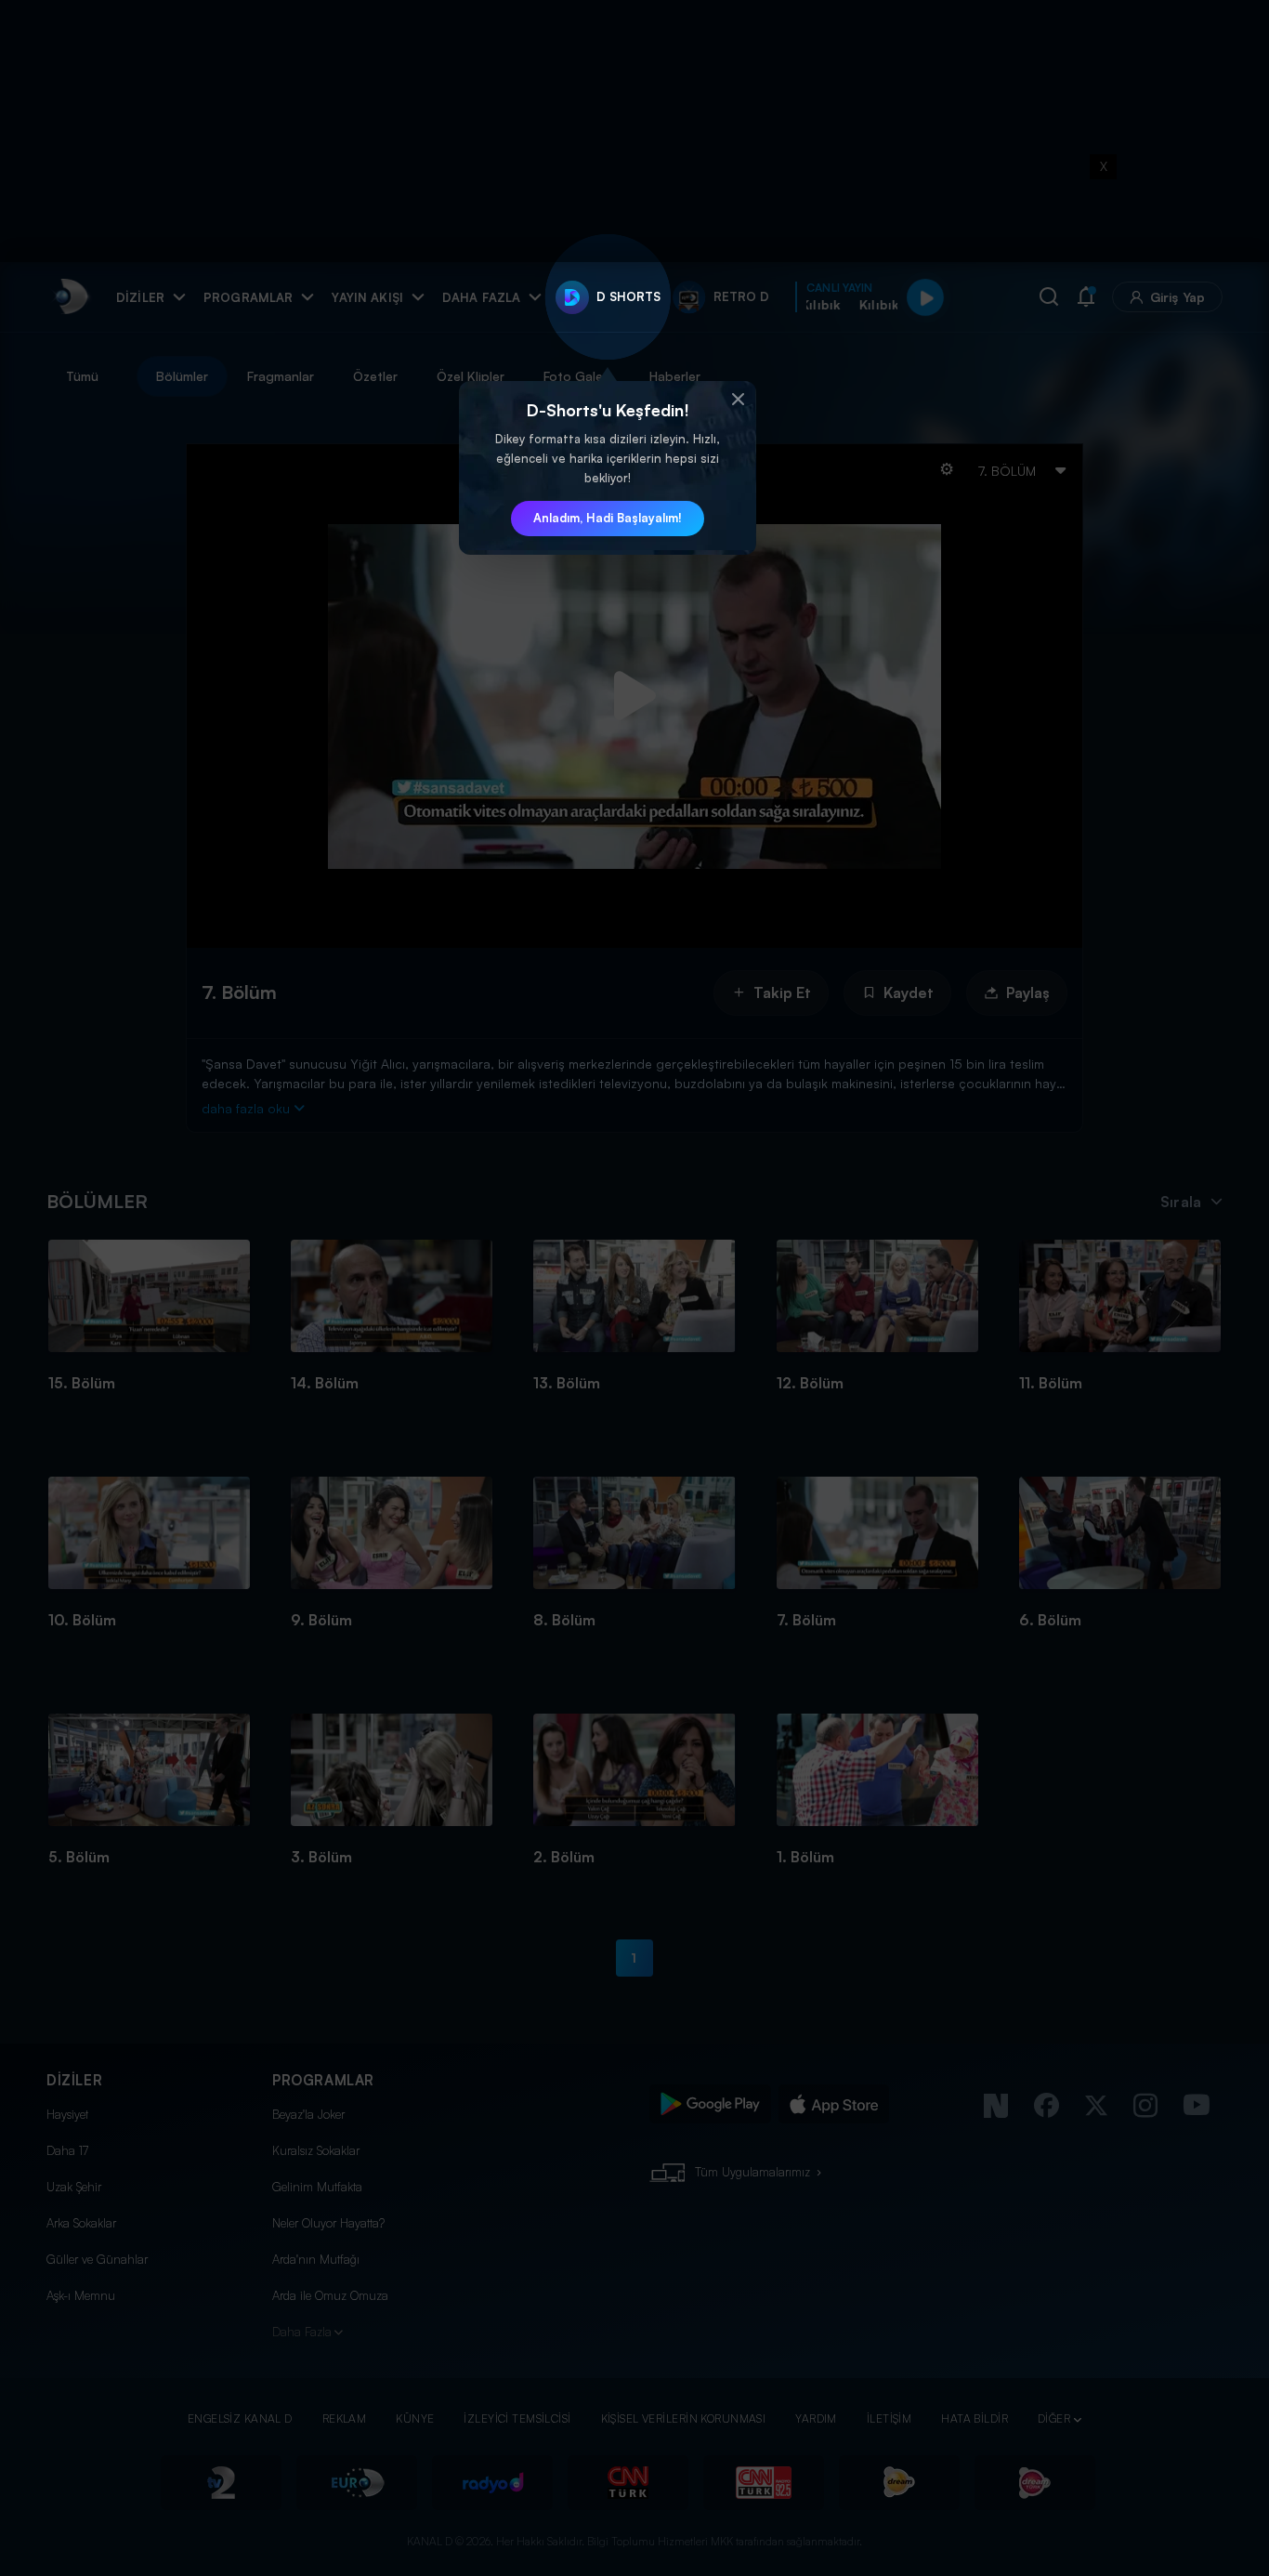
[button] (738, 400)
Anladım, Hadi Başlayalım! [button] (608, 518)
